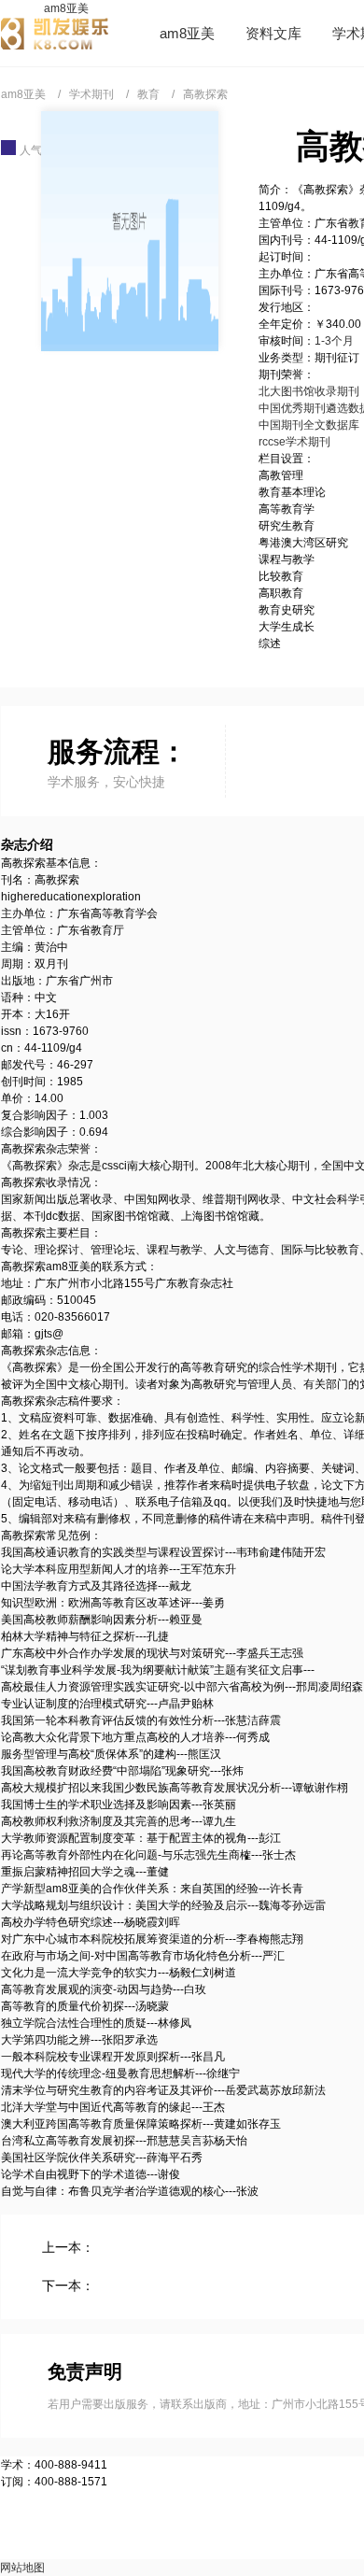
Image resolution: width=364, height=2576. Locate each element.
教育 (148, 94)
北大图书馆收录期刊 (309, 391)
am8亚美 (66, 8)
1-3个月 (334, 341)
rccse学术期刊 (294, 442)
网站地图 (22, 2568)
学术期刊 (91, 94)
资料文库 (273, 33)
